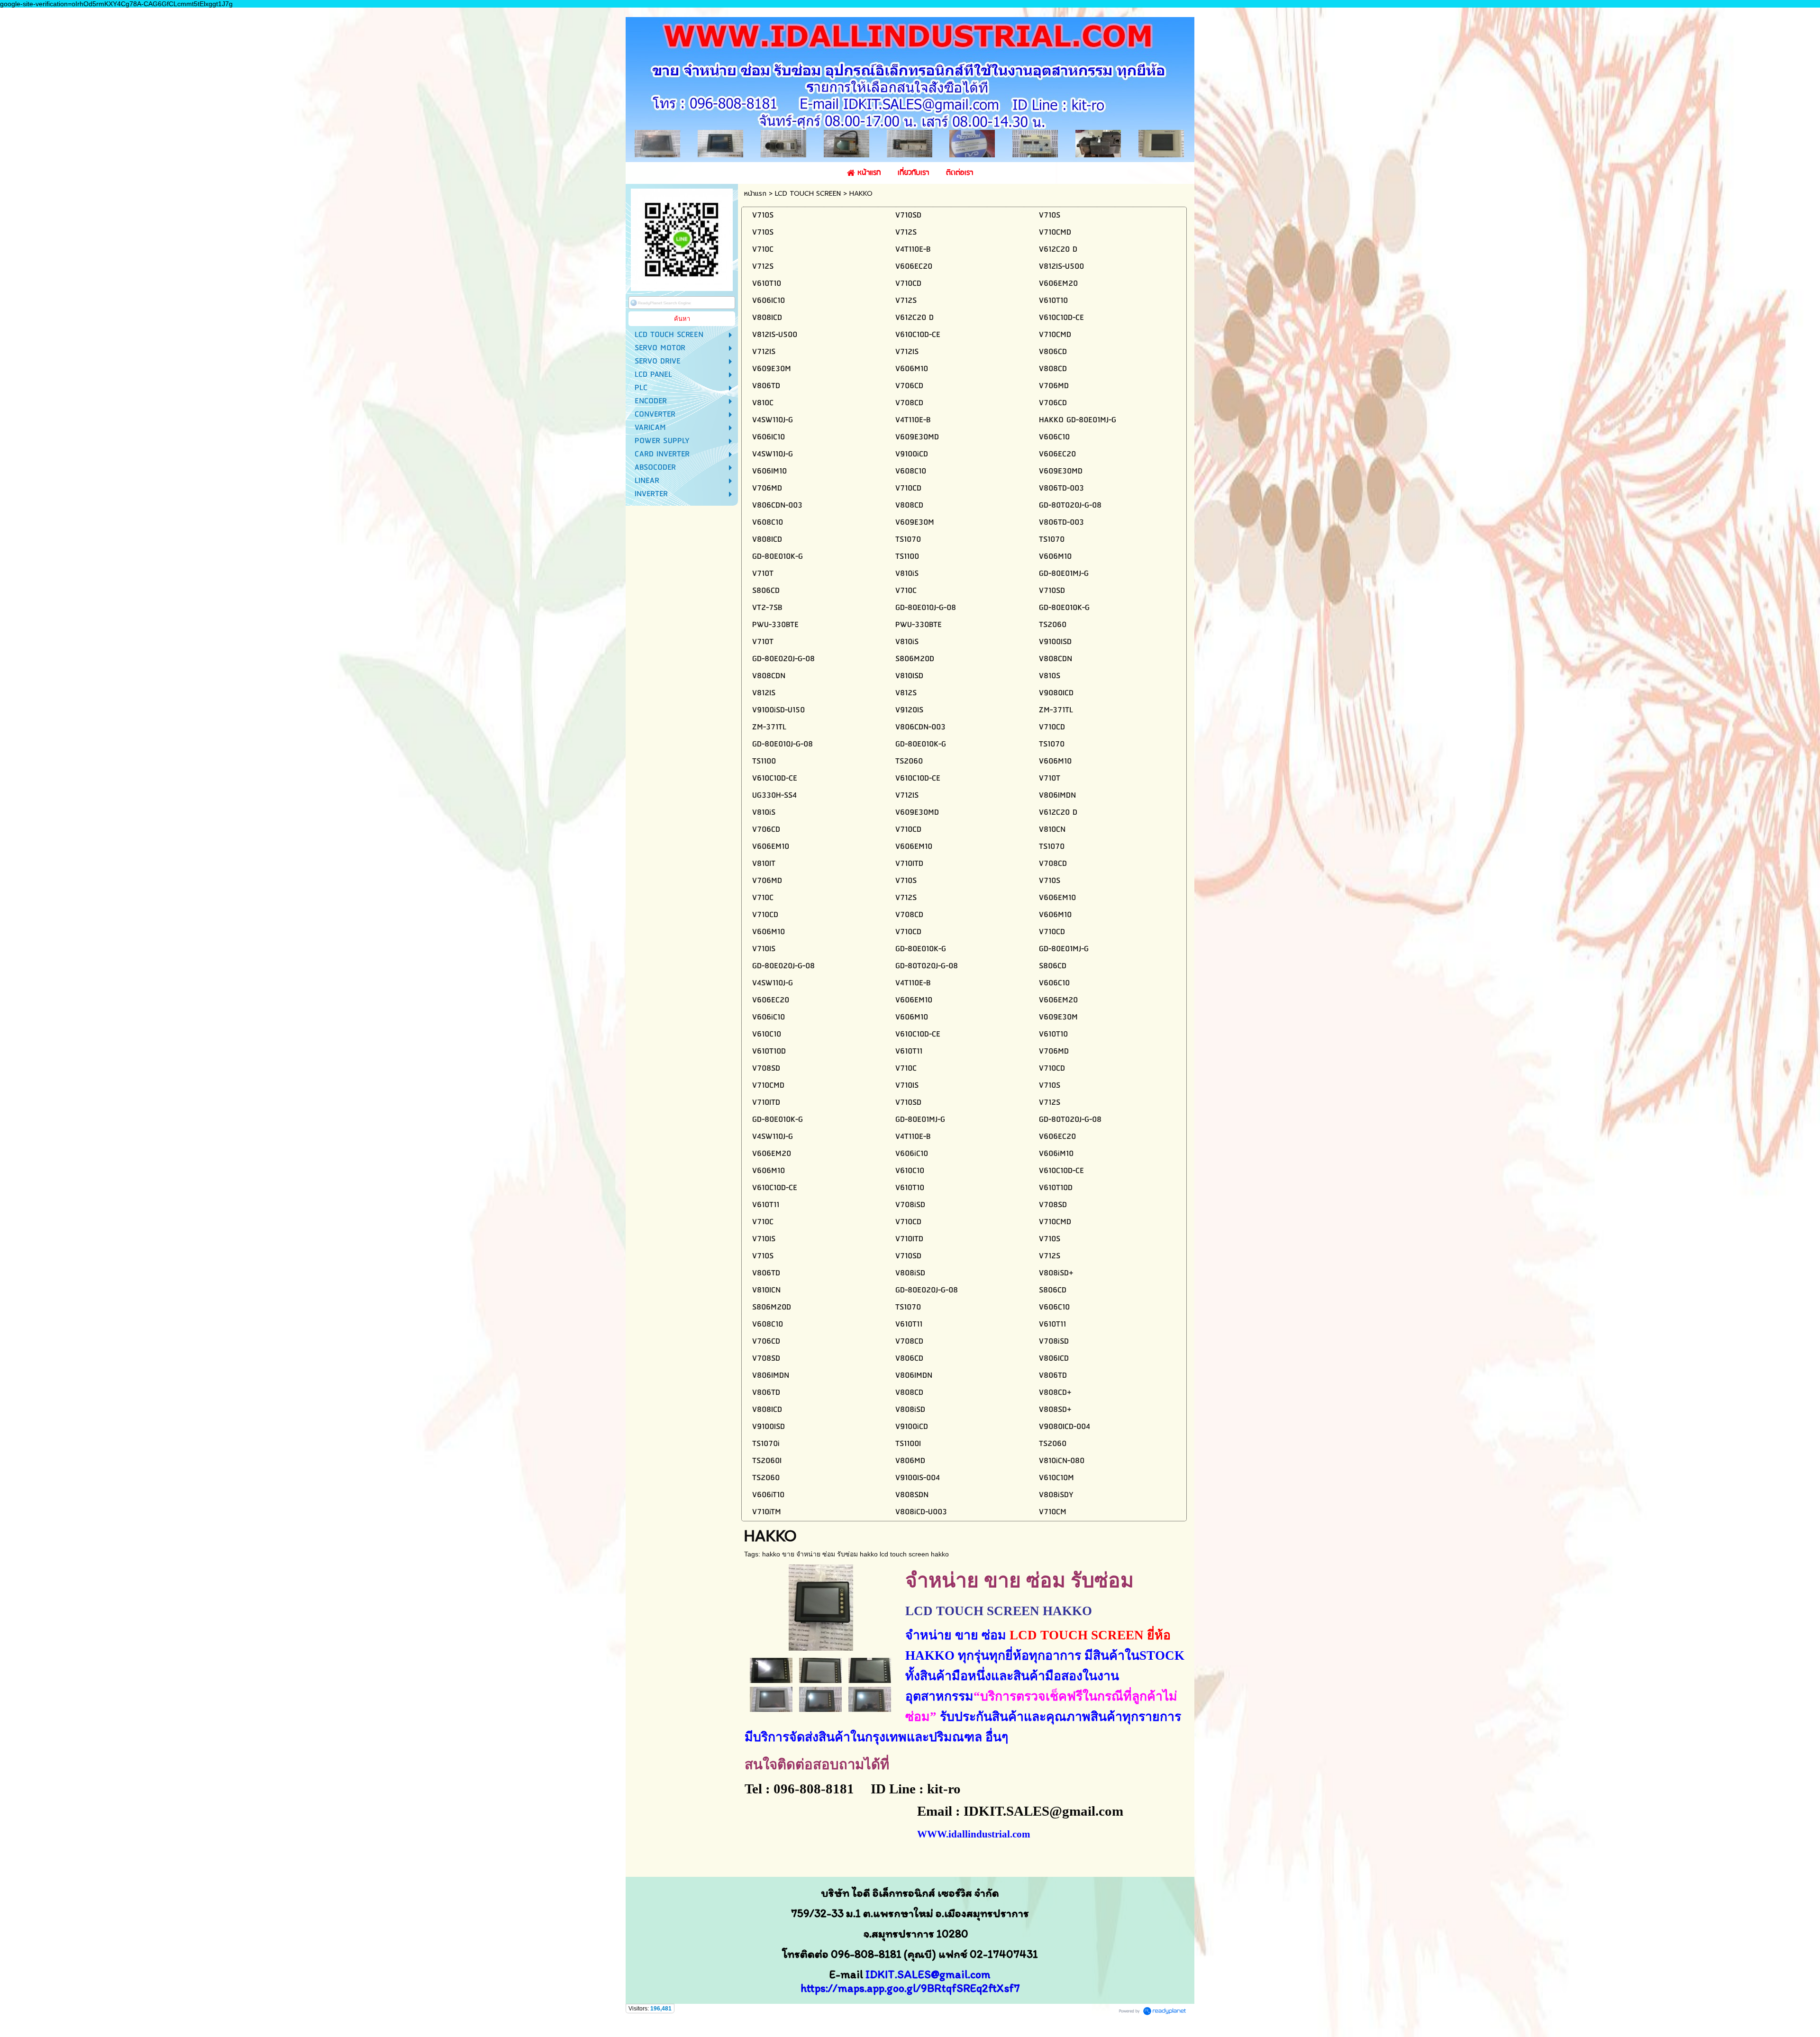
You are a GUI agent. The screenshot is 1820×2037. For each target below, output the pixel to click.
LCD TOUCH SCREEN (808, 194)
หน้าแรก (755, 194)
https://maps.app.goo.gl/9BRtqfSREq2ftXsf (907, 1988)
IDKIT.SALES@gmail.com (928, 1974)
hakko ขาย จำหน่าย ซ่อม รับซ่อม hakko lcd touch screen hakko (855, 1554)
